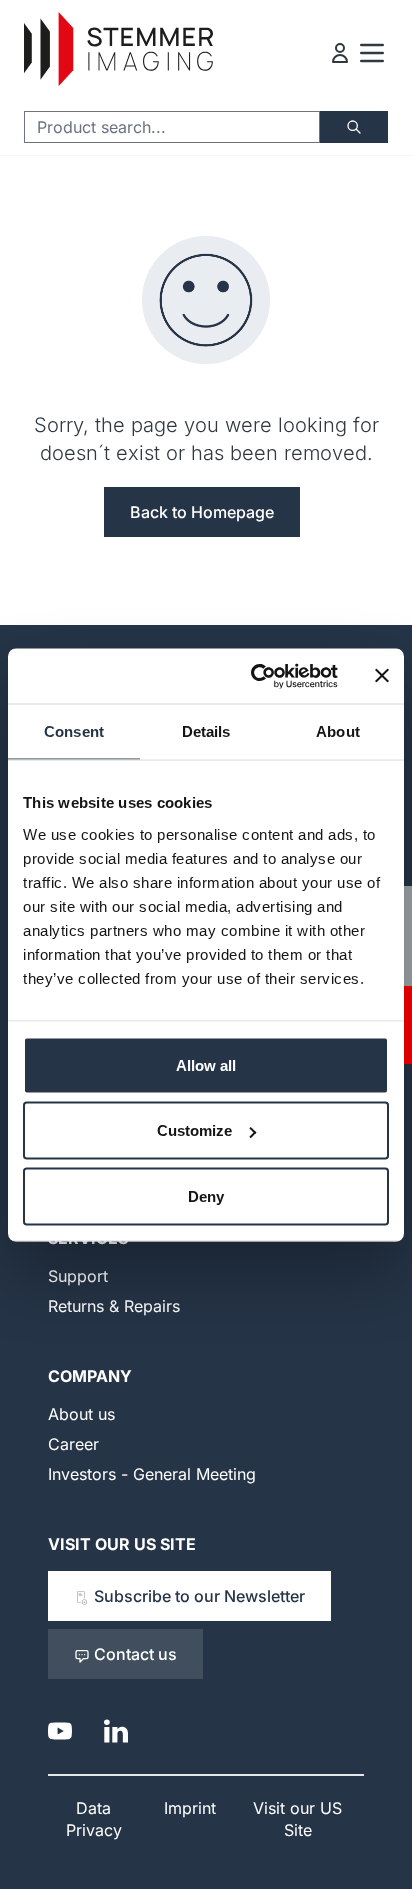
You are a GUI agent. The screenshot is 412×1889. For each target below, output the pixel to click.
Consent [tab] (74, 731)
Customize (194, 1130)
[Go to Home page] (118, 49)
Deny (206, 1195)
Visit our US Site (122, 1544)
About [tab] (338, 731)
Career (73, 1444)
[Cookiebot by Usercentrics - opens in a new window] (255, 676)
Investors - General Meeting (152, 1474)
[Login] (340, 53)
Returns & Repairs (114, 1306)
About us (81, 1414)
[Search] (354, 127)
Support (78, 1276)
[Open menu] (372, 53)
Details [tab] (206, 731)
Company (90, 1376)
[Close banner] (382, 676)
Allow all (206, 1064)
